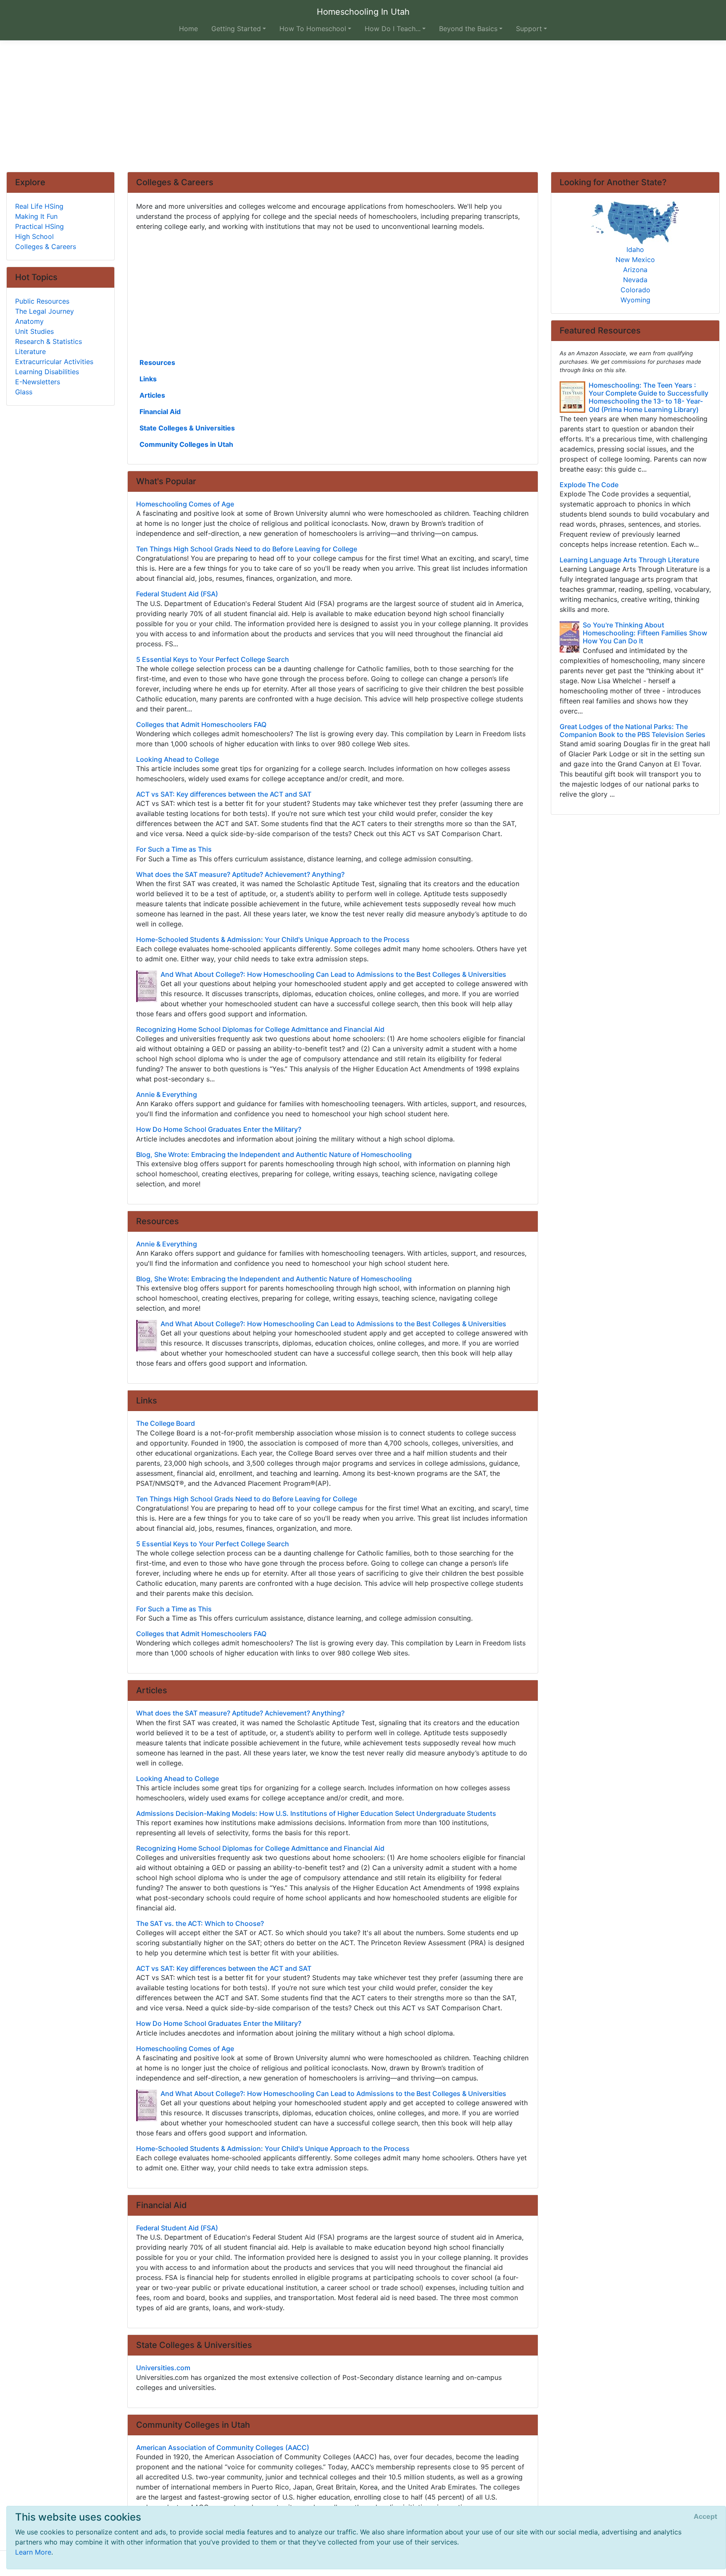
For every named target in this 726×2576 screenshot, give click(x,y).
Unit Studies (34, 331)
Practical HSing (39, 226)
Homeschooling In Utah (363, 12)
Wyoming (635, 300)
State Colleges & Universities (187, 428)
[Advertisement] (363, 106)
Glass (24, 392)
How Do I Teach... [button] (393, 29)
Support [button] (529, 29)
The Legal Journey (45, 311)
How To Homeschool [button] (313, 29)
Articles (152, 395)
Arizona (635, 270)
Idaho (635, 249)
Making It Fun (36, 216)
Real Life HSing (39, 206)
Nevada (635, 280)
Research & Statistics (49, 341)
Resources (157, 362)
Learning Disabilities (47, 372)
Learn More (33, 2552)
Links (148, 379)
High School (34, 236)
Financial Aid (160, 412)
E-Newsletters (38, 382)
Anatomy (29, 321)
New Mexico (635, 260)
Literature (30, 352)
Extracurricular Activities (54, 362)
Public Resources (42, 301)
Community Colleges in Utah (186, 444)
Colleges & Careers (46, 247)
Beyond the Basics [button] (468, 29)
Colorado (635, 290)
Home (188, 29)
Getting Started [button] (236, 29)
